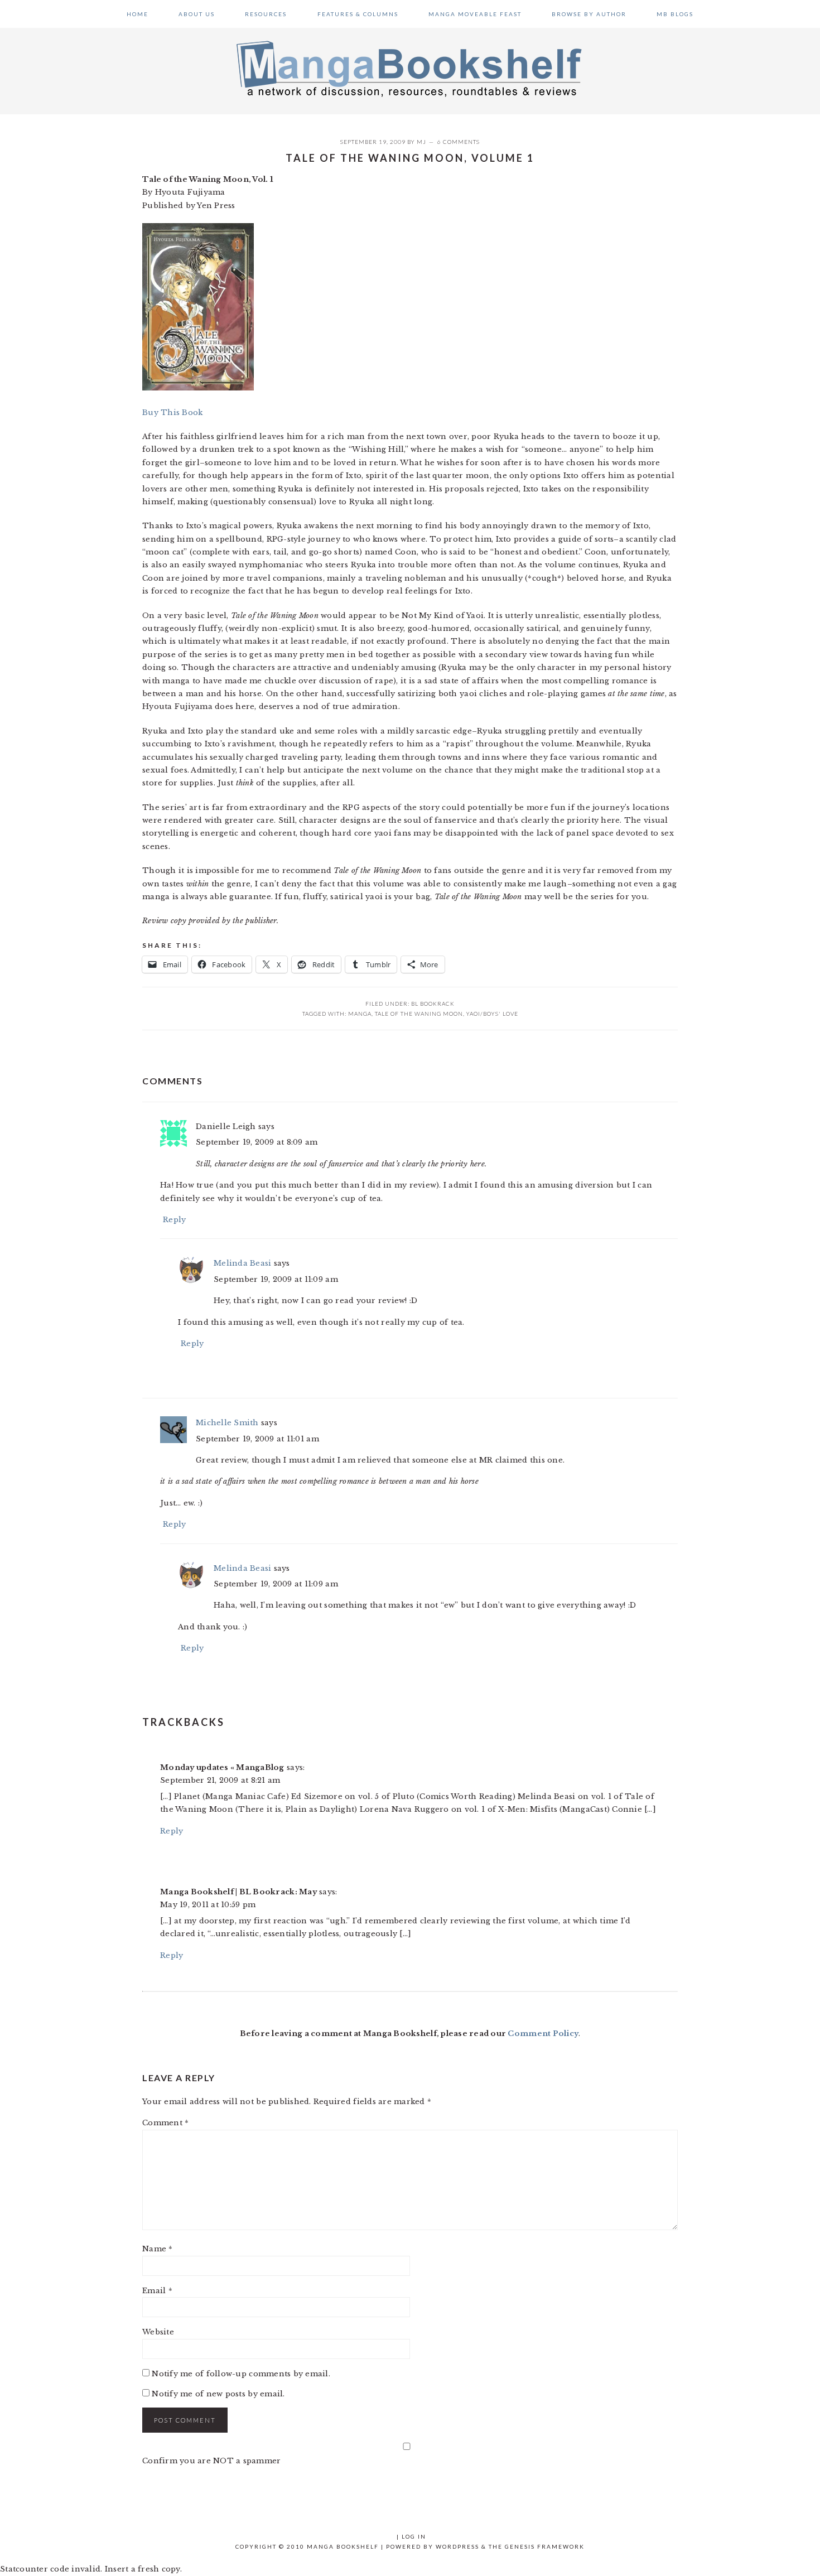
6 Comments (459, 142)
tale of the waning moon (419, 1014)
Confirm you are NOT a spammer (212, 2461)
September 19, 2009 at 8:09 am (257, 1142)
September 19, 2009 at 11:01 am (257, 1439)
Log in (414, 2536)
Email (157, 2291)
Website (158, 2332)
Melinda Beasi (242, 1263)
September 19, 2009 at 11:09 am (276, 1279)
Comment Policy (543, 2034)
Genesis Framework (545, 2546)
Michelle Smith (227, 1423)
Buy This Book (172, 413)
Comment (165, 2123)
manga (360, 1014)
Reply (174, 1220)
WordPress (457, 2546)
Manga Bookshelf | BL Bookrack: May (238, 1892)
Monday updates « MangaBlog (222, 1767)
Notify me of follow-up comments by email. (241, 2374)
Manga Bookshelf (410, 68)
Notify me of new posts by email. (218, 2394)
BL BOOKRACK (433, 1004)
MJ (421, 142)
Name (158, 2249)
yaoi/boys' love (492, 1014)
